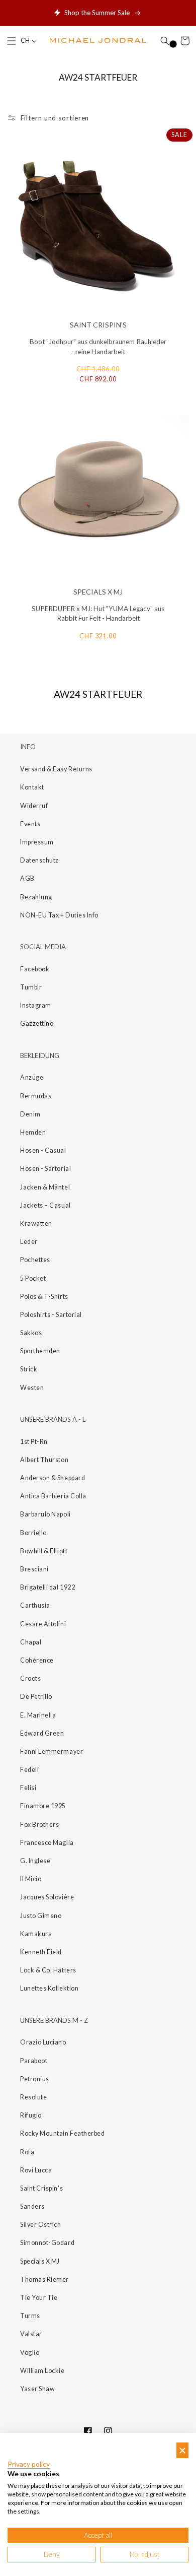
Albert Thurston (44, 1460)
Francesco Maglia (47, 1843)
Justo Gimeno (41, 1916)
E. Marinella (38, 1715)
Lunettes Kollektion (49, 1988)
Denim (30, 1114)
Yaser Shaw (37, 2389)
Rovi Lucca (36, 2170)
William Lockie (42, 2371)
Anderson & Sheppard (53, 1478)
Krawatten (36, 1224)
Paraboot (34, 2061)
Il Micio (31, 1879)
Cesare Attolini (43, 1624)
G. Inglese (35, 1861)
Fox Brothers (39, 1825)
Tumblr (31, 987)
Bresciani (34, 1569)
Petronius (35, 2079)
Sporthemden (40, 1351)
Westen (32, 1388)
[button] (12, 41)
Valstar (31, 2334)
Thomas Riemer (44, 2280)
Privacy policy (29, 2464)
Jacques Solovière (47, 1897)
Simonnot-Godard (47, 2243)
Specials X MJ (40, 2261)
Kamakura (36, 1934)
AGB (27, 878)
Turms (30, 2316)
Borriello (33, 1533)
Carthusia (35, 1605)
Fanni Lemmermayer (52, 1752)
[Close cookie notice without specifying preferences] (182, 2450)
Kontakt (32, 787)
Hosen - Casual (43, 1150)
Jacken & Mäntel (45, 1187)
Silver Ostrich (41, 2225)
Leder (29, 1242)
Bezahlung (36, 897)
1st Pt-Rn (34, 1442)
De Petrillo (36, 1697)
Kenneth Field (41, 1952)
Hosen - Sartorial (45, 1169)
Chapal (31, 1642)
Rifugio (31, 2115)
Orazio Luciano (43, 2042)
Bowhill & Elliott (44, 1551)
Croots (30, 1678)
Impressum (37, 842)
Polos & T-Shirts (44, 1297)
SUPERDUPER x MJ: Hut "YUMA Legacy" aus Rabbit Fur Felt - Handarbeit (98, 614)
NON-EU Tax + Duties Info (59, 915)
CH (26, 41)
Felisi (28, 1788)
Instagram (36, 1005)
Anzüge (32, 1077)
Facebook (35, 969)
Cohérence (37, 1660)
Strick (29, 1369)
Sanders (32, 2206)
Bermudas (36, 1096)
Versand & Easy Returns (56, 769)
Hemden (33, 1132)
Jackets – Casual (45, 1205)
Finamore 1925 (43, 1806)
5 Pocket (33, 1278)
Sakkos (31, 1333)
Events (30, 824)
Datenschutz (39, 860)
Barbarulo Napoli (45, 1514)
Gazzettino (37, 1023)
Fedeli (29, 1770)
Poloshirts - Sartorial (51, 1315)
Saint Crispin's (41, 2188)
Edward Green (42, 1733)
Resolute (33, 2097)
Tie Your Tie (39, 2298)
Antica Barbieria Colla (53, 1496)
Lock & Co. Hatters (48, 1970)
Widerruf (34, 806)
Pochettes (35, 1260)
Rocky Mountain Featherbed (63, 2133)
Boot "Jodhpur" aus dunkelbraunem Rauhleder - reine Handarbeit (98, 347)
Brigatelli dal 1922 (47, 1587)
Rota (27, 2152)
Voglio (30, 2353)
